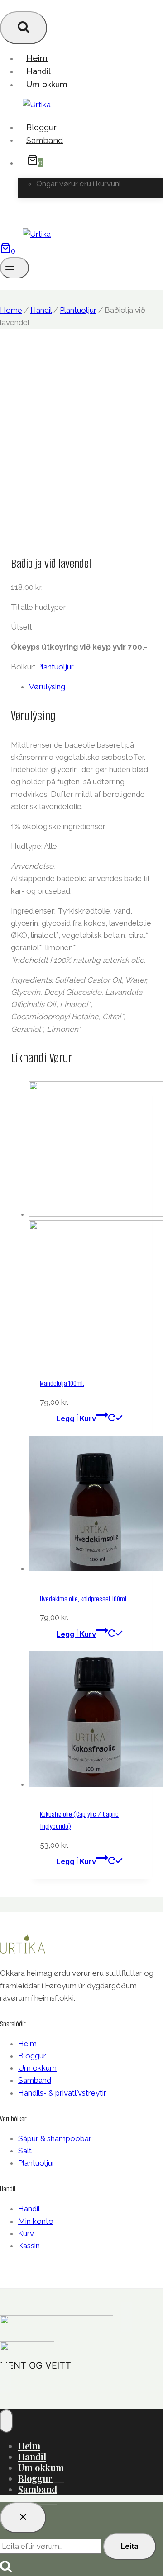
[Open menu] (14, 268)
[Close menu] (6, 2421)
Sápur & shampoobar (55, 2138)
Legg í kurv (76, 1418)
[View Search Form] (24, 28)
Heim (37, 58)
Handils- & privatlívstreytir (62, 2093)
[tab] (91, 687)
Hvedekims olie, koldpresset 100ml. (84, 1599)
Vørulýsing (47, 687)
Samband (45, 140)
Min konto (36, 2221)
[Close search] (23, 2518)
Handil (38, 71)
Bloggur (41, 127)
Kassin (29, 2246)
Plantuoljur (55, 667)
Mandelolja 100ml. (62, 1383)
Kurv (26, 2233)
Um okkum (47, 84)
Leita (130, 2546)
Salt (25, 2151)
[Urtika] (37, 104)
